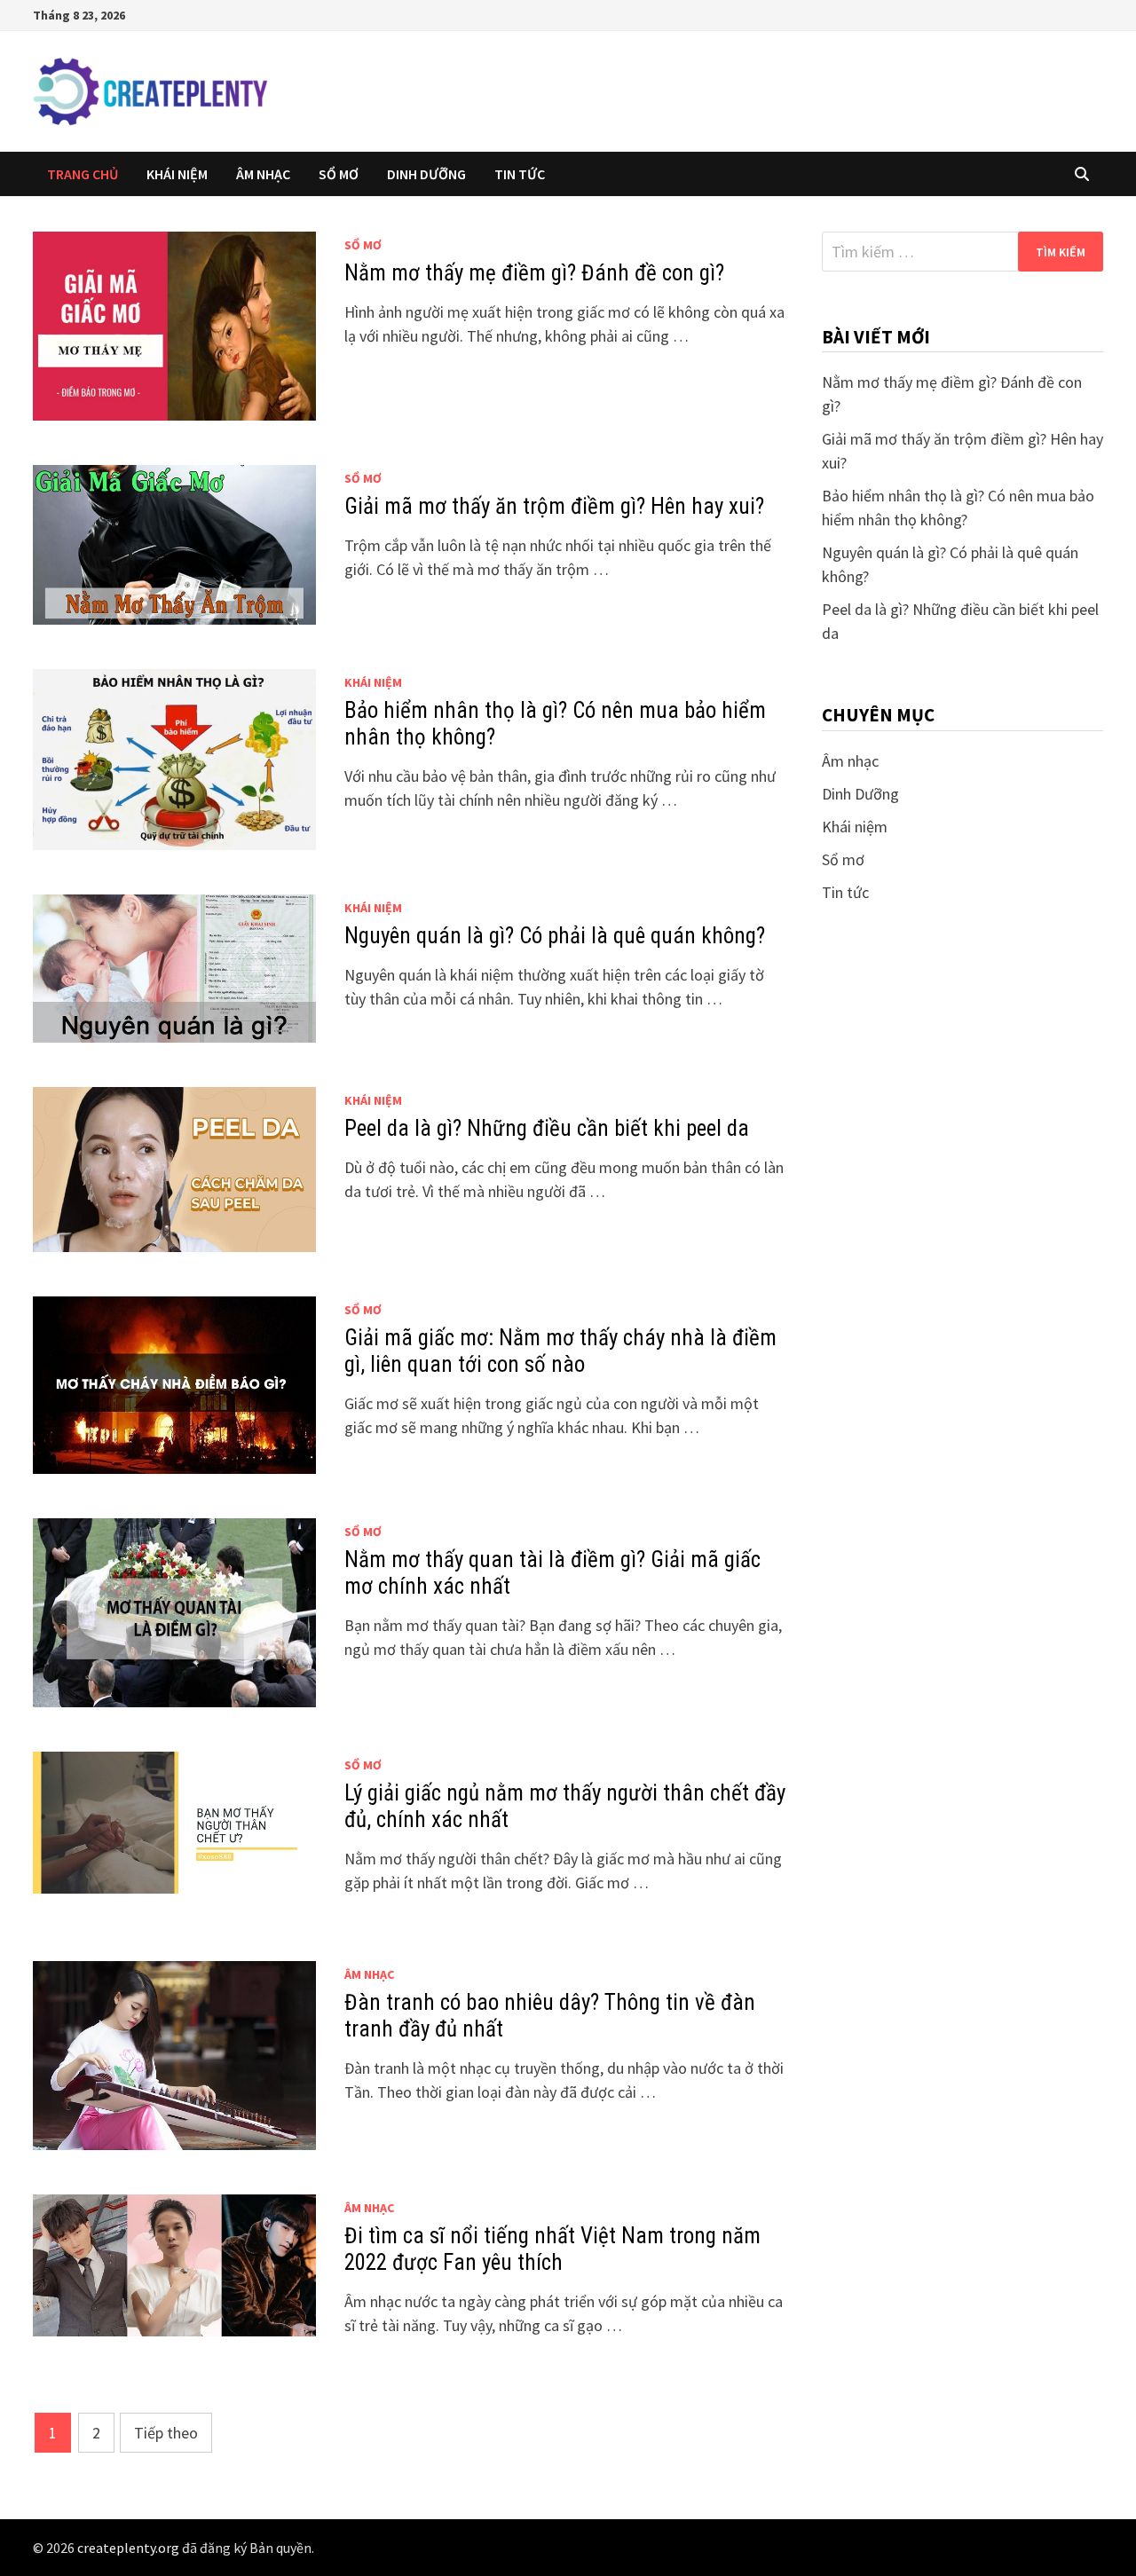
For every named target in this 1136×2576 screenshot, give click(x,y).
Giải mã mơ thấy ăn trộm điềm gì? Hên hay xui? (554, 506)
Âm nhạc (263, 174)
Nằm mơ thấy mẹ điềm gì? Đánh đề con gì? (534, 273)
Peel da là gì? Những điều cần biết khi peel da (547, 1128)
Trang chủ (83, 174)
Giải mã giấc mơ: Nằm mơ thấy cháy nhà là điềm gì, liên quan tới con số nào (560, 1351)
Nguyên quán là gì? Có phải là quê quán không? (555, 936)
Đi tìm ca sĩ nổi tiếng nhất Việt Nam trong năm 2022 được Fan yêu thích (552, 2249)
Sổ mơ (339, 174)
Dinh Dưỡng (426, 174)
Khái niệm (177, 174)
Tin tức (520, 174)
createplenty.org (128, 2548)
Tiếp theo (166, 2433)
